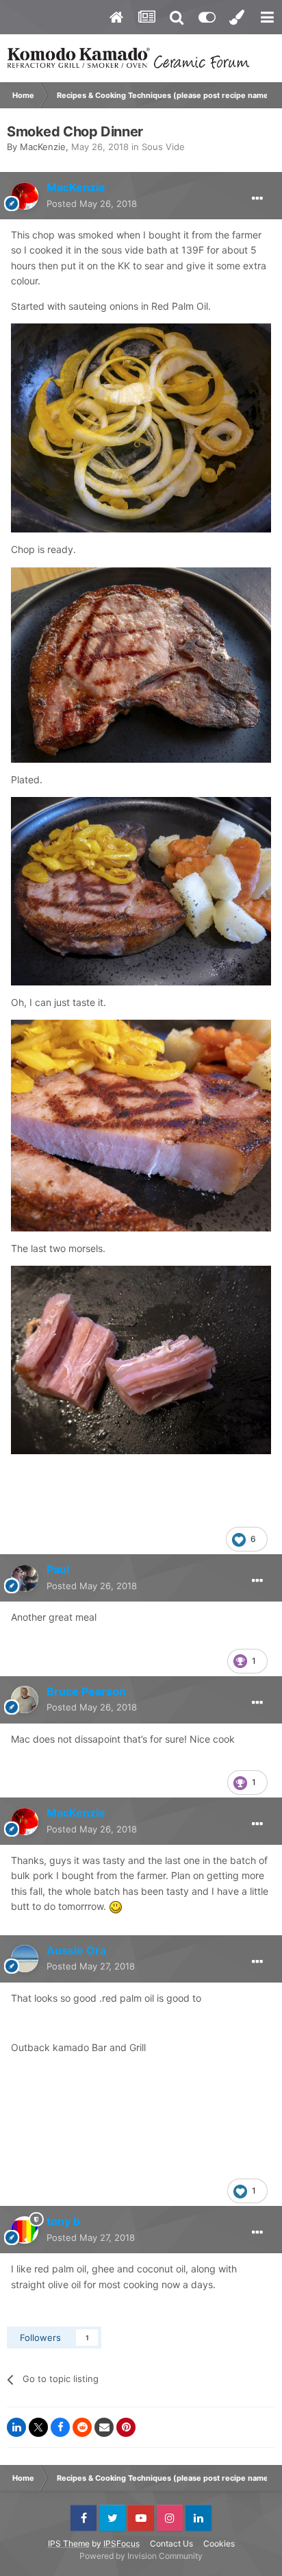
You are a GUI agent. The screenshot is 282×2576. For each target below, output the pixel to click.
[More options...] (257, 199)
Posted (92, 204)
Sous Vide (163, 147)
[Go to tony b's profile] (25, 2230)
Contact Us (171, 2543)
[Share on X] (38, 2427)
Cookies (219, 2543)
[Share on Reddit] (82, 2427)
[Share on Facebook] (60, 2427)
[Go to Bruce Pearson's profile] (25, 1700)
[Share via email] (104, 2427)
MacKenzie (43, 147)
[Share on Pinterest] (126, 2427)
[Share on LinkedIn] (16, 2427)
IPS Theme (69, 2543)
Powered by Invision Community (141, 2556)
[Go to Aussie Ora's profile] (25, 1959)
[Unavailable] (141, 427)
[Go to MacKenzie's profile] (25, 196)
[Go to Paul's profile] (25, 1578)
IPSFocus (121, 2543)
